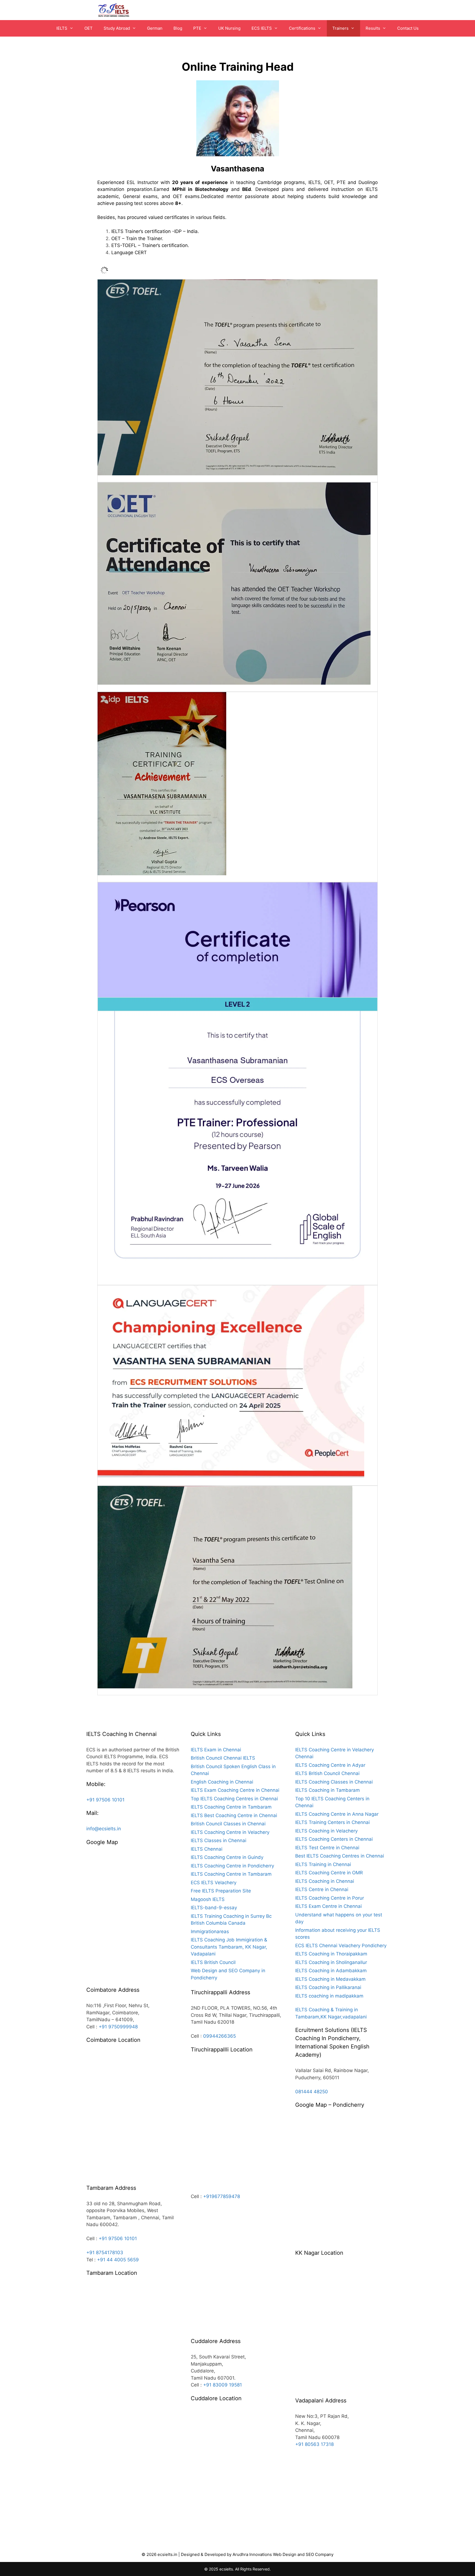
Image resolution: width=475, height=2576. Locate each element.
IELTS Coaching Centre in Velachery (230, 1832)
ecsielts (226, 2569)
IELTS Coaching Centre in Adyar (330, 1765)
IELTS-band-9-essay (214, 1908)
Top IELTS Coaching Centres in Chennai (234, 1799)
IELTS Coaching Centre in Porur (330, 1898)
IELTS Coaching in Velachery (326, 1831)
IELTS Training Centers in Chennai (332, 1822)
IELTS (62, 28)
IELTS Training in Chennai (323, 1864)
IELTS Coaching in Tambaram (328, 1790)
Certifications (302, 28)
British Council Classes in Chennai (228, 1824)
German (155, 28)
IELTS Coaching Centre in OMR (329, 1873)
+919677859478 (222, 2196)
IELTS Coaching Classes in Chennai (334, 1782)
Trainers (340, 28)
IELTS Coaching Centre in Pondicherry (232, 1866)
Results (373, 28)
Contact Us (408, 28)
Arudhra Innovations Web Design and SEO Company (283, 2554)
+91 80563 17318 (314, 2444)
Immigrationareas (210, 1932)
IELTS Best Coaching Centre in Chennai (234, 1815)
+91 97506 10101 (105, 1800)
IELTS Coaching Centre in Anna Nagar (337, 1814)
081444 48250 (312, 2092)
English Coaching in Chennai (222, 1782)
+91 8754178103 (105, 2253)
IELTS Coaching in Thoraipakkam (331, 1954)
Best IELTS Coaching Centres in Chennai (340, 1856)
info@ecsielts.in (104, 1829)
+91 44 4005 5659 (118, 2260)
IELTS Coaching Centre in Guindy (227, 1857)
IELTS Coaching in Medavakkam (330, 1979)
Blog (178, 28)
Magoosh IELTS (208, 1899)
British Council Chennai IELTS (223, 1758)
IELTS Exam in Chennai (216, 1750)
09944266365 (219, 2036)
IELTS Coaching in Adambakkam (331, 1971)
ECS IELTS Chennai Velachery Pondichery (341, 1946)
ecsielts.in (167, 2554)
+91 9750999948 (118, 2027)
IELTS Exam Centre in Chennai (328, 1906)
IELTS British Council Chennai (327, 1773)
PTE (197, 28)
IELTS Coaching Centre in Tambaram (231, 1807)
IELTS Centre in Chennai (322, 1889)
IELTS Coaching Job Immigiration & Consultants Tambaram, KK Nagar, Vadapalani (229, 1947)
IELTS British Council (213, 1962)
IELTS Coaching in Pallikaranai (328, 1987)
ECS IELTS (262, 28)
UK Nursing (229, 28)
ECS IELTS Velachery (214, 1883)
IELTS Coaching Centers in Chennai (334, 1839)
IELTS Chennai (207, 1849)
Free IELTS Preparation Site (221, 1891)
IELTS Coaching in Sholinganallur (331, 1962)
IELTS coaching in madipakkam (329, 1996)
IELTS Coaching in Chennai (325, 1881)
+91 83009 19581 (223, 2385)
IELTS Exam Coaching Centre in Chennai (235, 1790)
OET (89, 28)
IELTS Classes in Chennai (219, 1840)
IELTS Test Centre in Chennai (327, 1848)
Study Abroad (117, 28)
